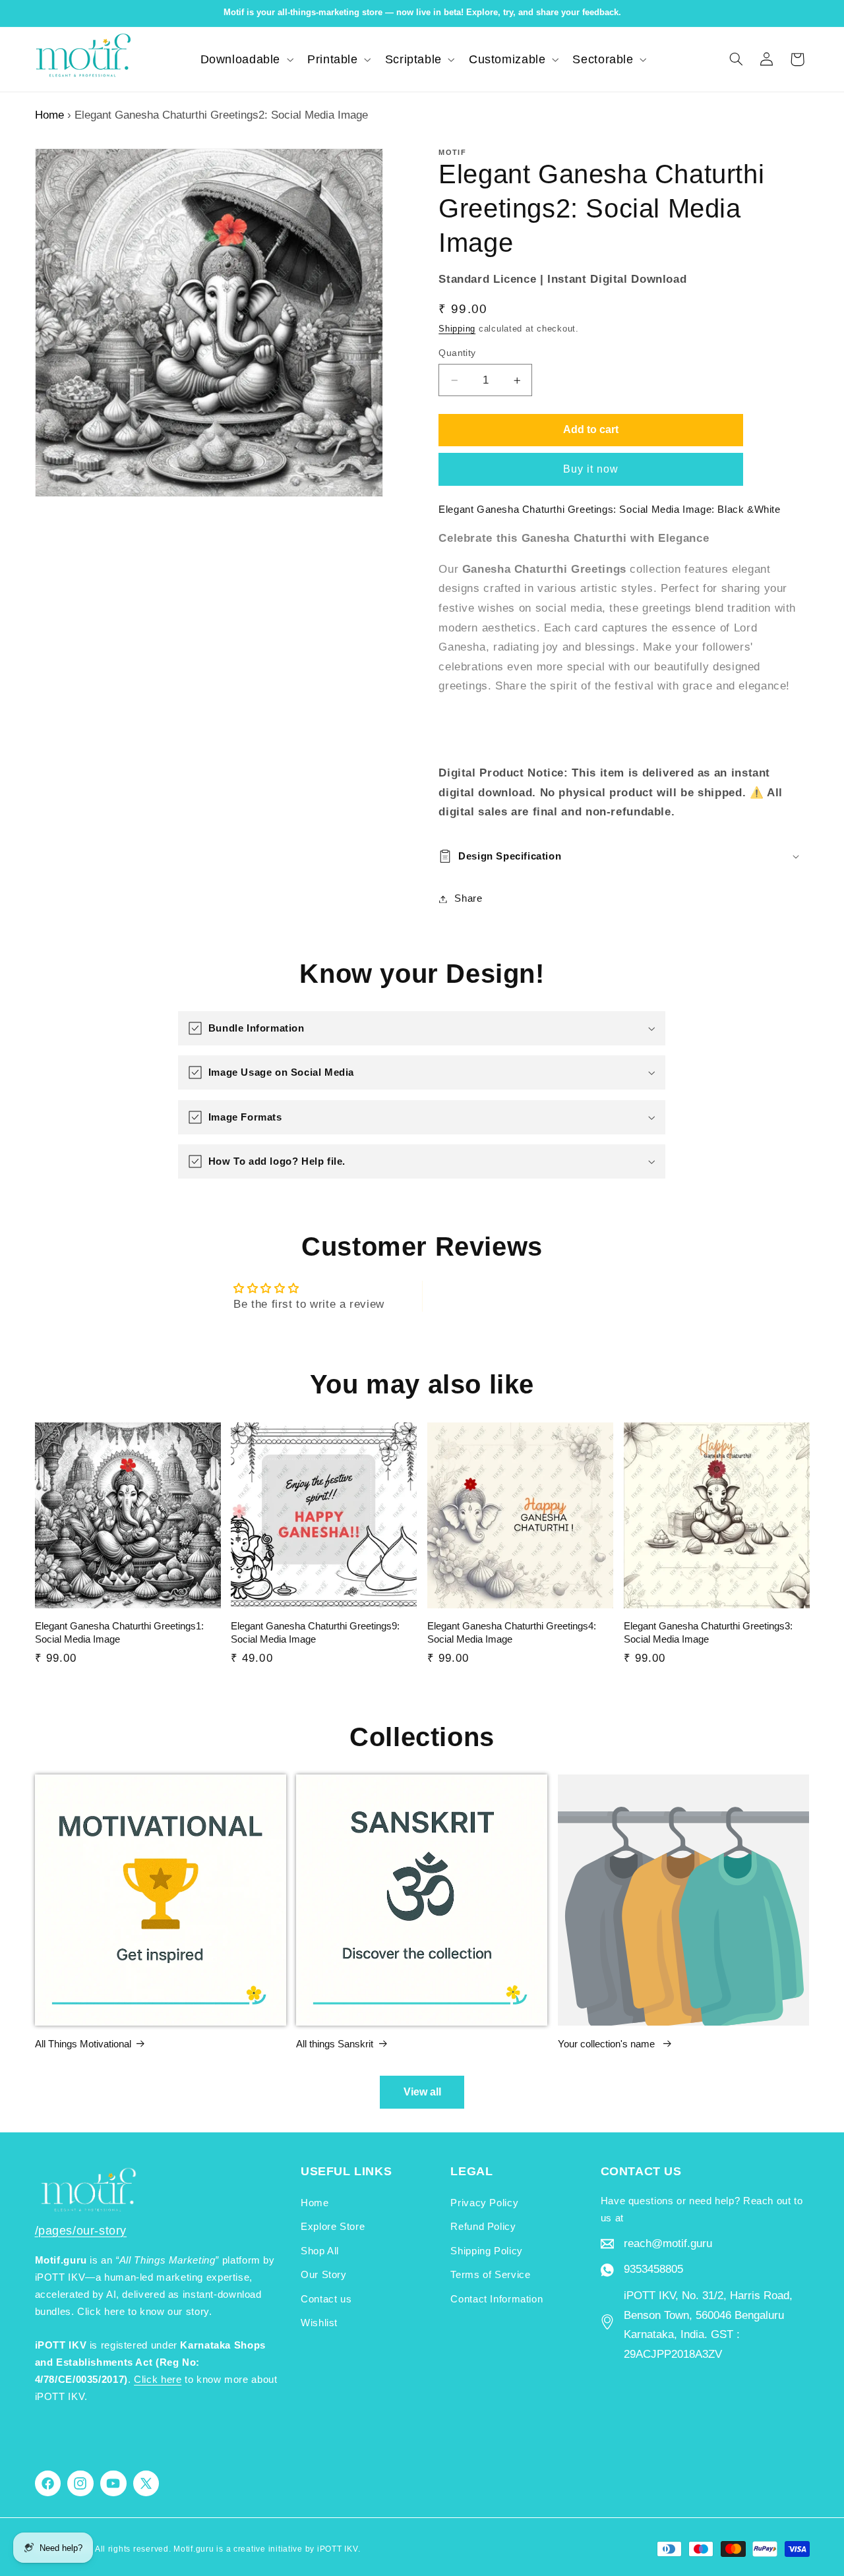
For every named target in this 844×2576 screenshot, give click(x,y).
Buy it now (591, 469)
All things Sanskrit (335, 2044)
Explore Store (333, 2227)
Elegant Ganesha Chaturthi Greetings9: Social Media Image (315, 1632)
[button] (246, 59)
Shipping (457, 329)
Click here (158, 2380)
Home (49, 115)
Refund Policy (483, 2227)
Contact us (326, 2299)
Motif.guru (194, 2549)
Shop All (320, 2251)
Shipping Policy (486, 2251)
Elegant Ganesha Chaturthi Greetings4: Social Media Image (512, 1632)
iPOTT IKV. (339, 2549)
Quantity (457, 353)
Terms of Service (490, 2275)
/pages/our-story (81, 2231)
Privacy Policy (484, 2203)
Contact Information (497, 2299)
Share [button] (468, 898)
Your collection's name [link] (608, 2044)
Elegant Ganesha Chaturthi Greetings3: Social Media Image (708, 1632)
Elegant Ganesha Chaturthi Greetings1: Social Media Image (119, 1632)
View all (422, 2092)
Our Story (324, 2275)
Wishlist (319, 2323)
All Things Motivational (83, 2044)
